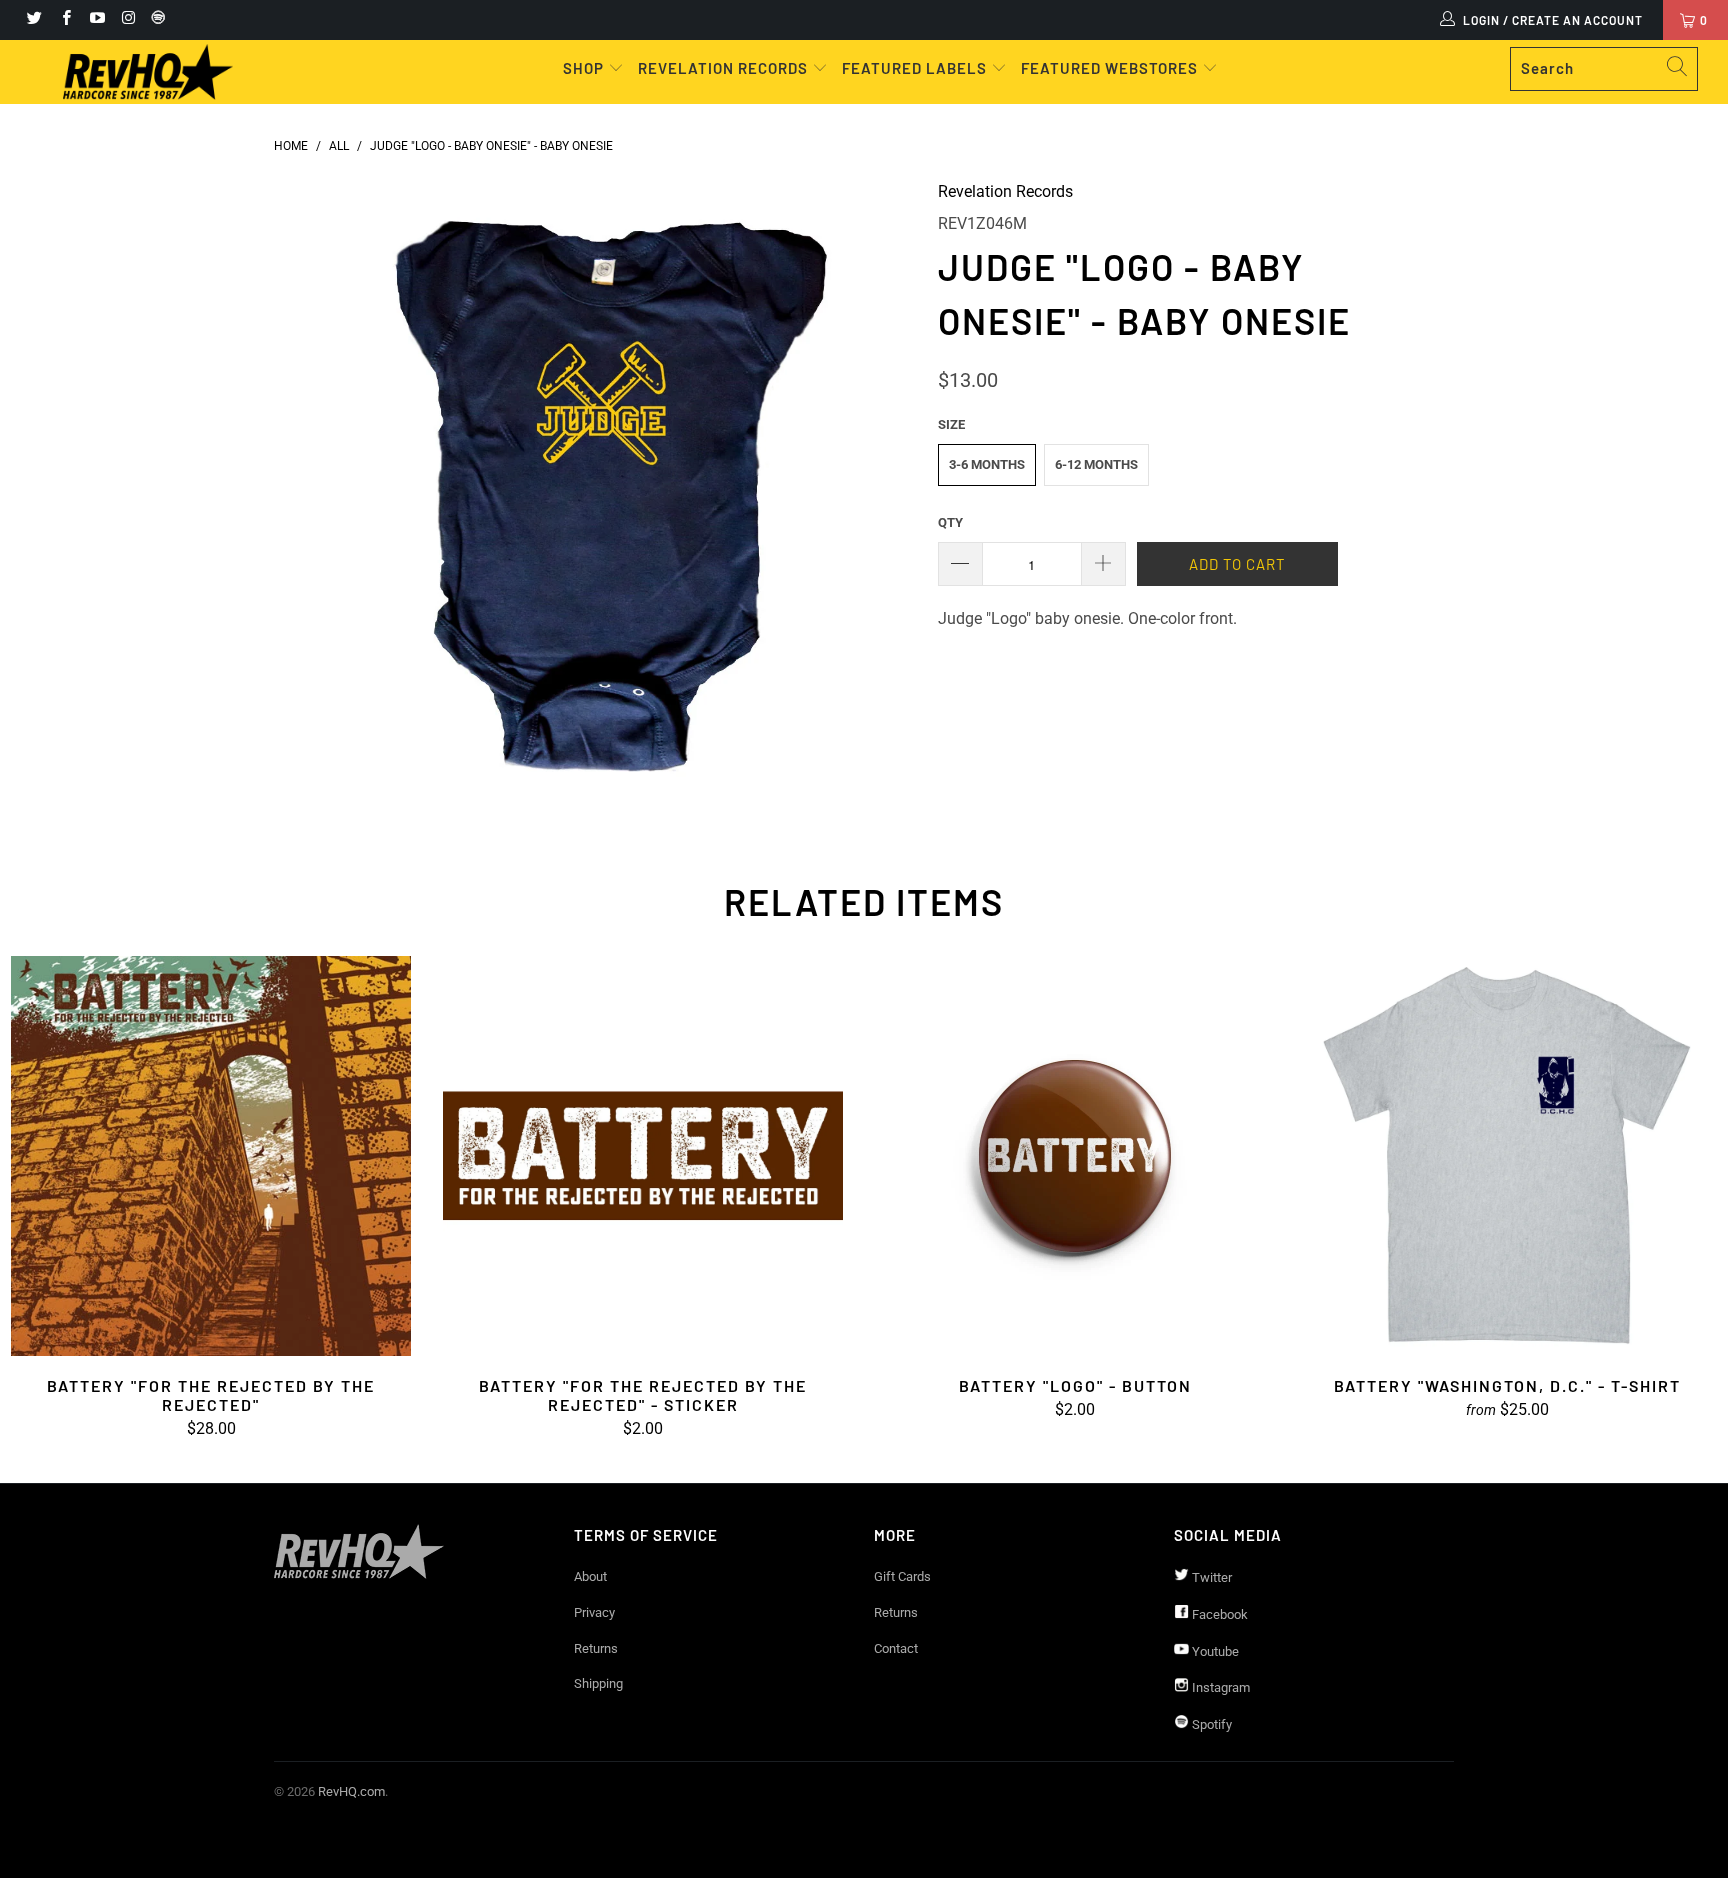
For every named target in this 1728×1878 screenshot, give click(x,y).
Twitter (1210, 1577)
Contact (896, 1648)
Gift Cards (902, 1576)
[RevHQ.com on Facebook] (64, 20)
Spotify (1210, 1724)
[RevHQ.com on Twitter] (33, 20)
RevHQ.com (351, 1791)
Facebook (1218, 1614)
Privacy (594, 1612)
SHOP (585, 68)
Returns (596, 1648)
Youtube (1214, 1651)
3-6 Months (987, 464)
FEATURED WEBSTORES (1111, 68)
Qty (950, 522)
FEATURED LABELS (914, 68)
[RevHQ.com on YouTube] (96, 20)
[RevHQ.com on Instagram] (127, 20)
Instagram (1219, 1687)
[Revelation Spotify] (155, 20)
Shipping (598, 1683)
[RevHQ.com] (148, 72)
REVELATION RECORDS (723, 68)
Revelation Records (1005, 191)
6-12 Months (1096, 464)
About (590, 1576)
